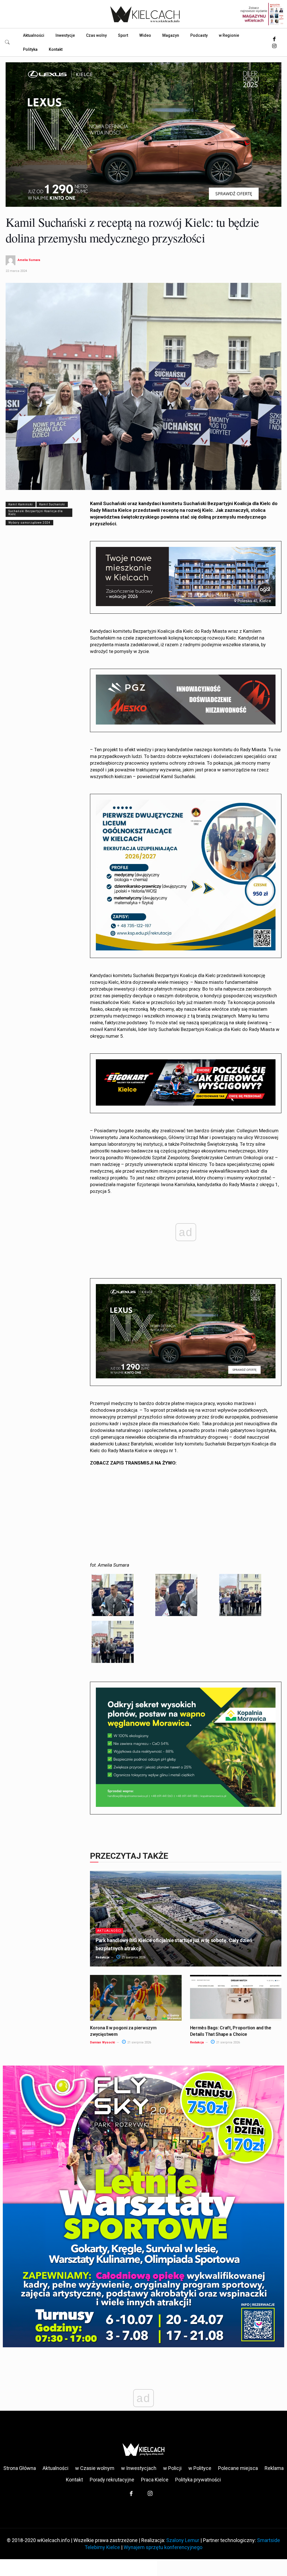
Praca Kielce (155, 2480)
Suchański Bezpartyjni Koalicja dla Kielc (36, 513)
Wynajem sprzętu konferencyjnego (163, 2547)
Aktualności (109, 1931)
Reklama (274, 2468)
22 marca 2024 (16, 271)
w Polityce (200, 2468)
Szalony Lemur (183, 2540)
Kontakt (74, 2480)
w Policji (172, 2468)
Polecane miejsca (238, 2468)
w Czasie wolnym (95, 2468)
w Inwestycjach (139, 2468)
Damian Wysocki (102, 2042)
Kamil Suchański (52, 504)
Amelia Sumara (29, 260)
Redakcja (102, 1957)
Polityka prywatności (198, 2480)
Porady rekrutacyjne (112, 2480)
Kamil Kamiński (21, 504)
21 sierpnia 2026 (133, 1957)
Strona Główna (20, 2468)
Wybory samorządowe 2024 (29, 523)
